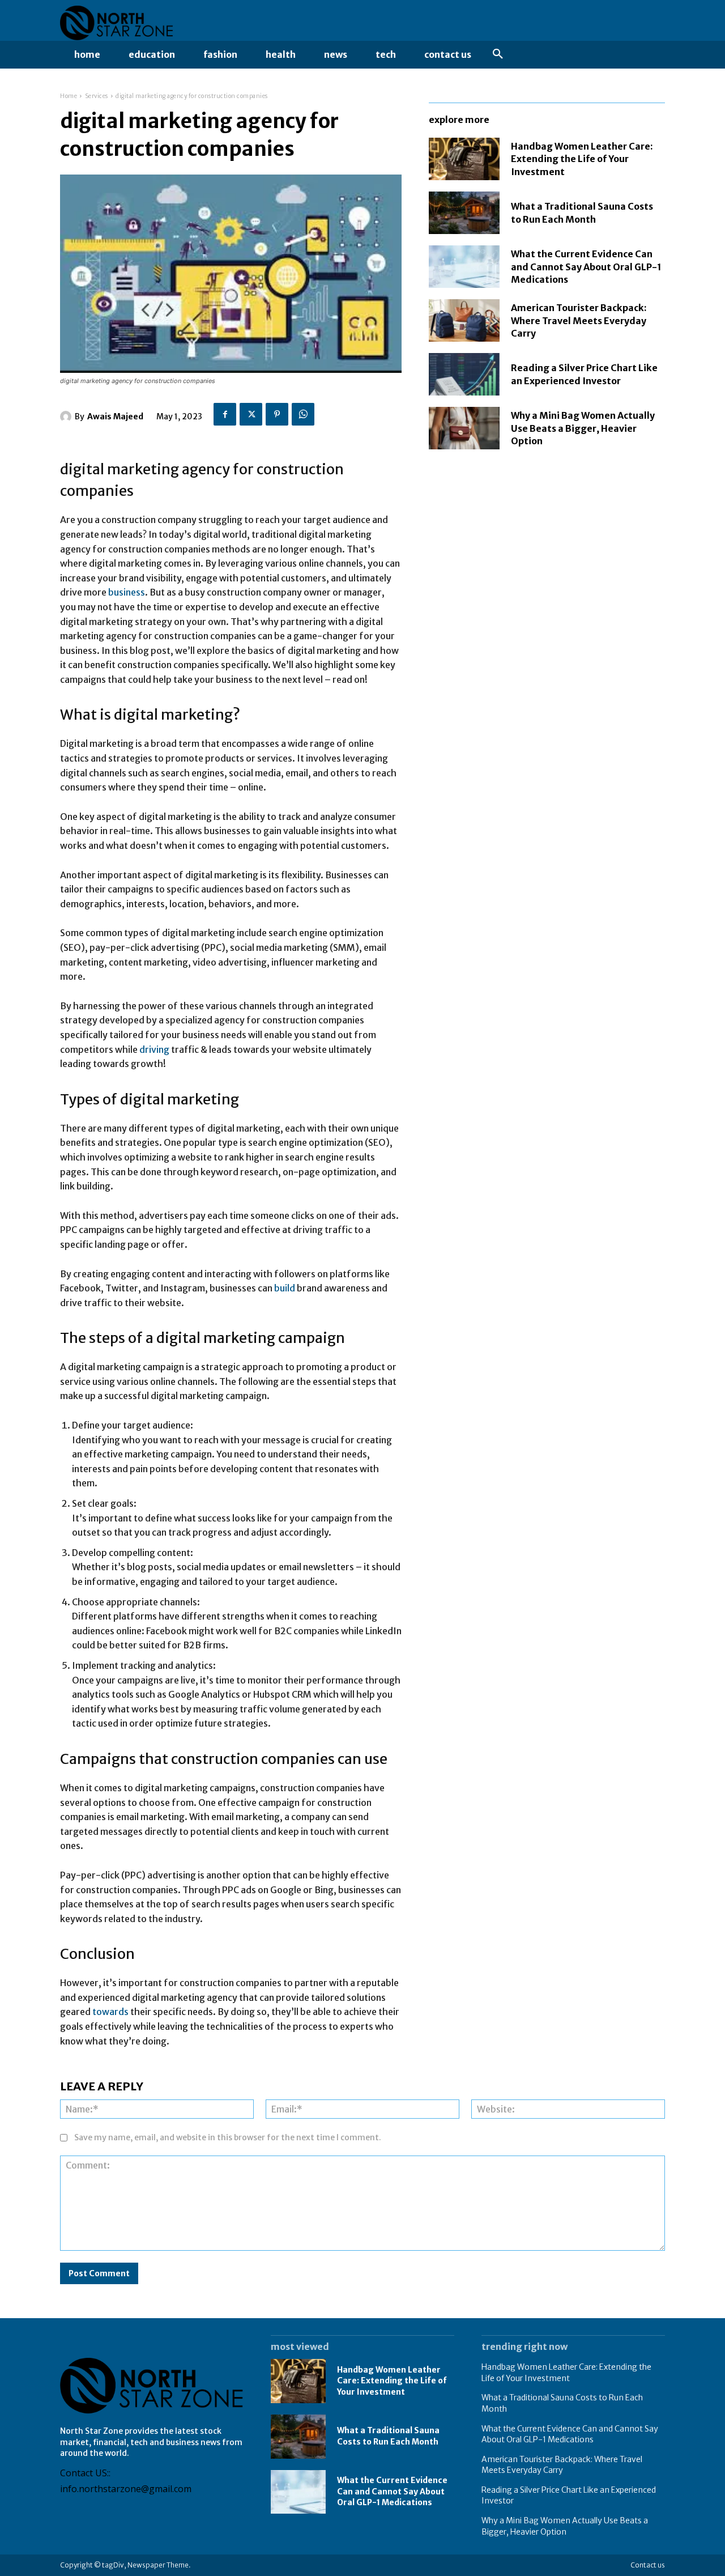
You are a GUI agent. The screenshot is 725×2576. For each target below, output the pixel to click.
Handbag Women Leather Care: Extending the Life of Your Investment (582, 159)
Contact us (648, 2565)
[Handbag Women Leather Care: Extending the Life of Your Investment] (464, 159)
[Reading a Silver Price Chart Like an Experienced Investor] (464, 374)
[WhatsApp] (303, 414)
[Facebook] (225, 414)
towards (111, 2012)
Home (69, 96)
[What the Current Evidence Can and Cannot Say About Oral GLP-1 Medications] (464, 267)
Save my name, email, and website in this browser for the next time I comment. (228, 2137)
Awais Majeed (115, 416)
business (127, 592)
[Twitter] (251, 414)
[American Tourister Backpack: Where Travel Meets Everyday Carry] (464, 320)
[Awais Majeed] (67, 416)
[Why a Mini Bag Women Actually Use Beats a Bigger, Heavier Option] (464, 428)
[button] (498, 54)
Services (97, 96)
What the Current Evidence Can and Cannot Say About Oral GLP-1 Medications (586, 267)
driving (155, 1049)
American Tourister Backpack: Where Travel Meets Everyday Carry (579, 320)
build (285, 1288)
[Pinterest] (277, 414)
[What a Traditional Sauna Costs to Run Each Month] (464, 213)
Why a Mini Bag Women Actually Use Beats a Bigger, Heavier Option (583, 428)
